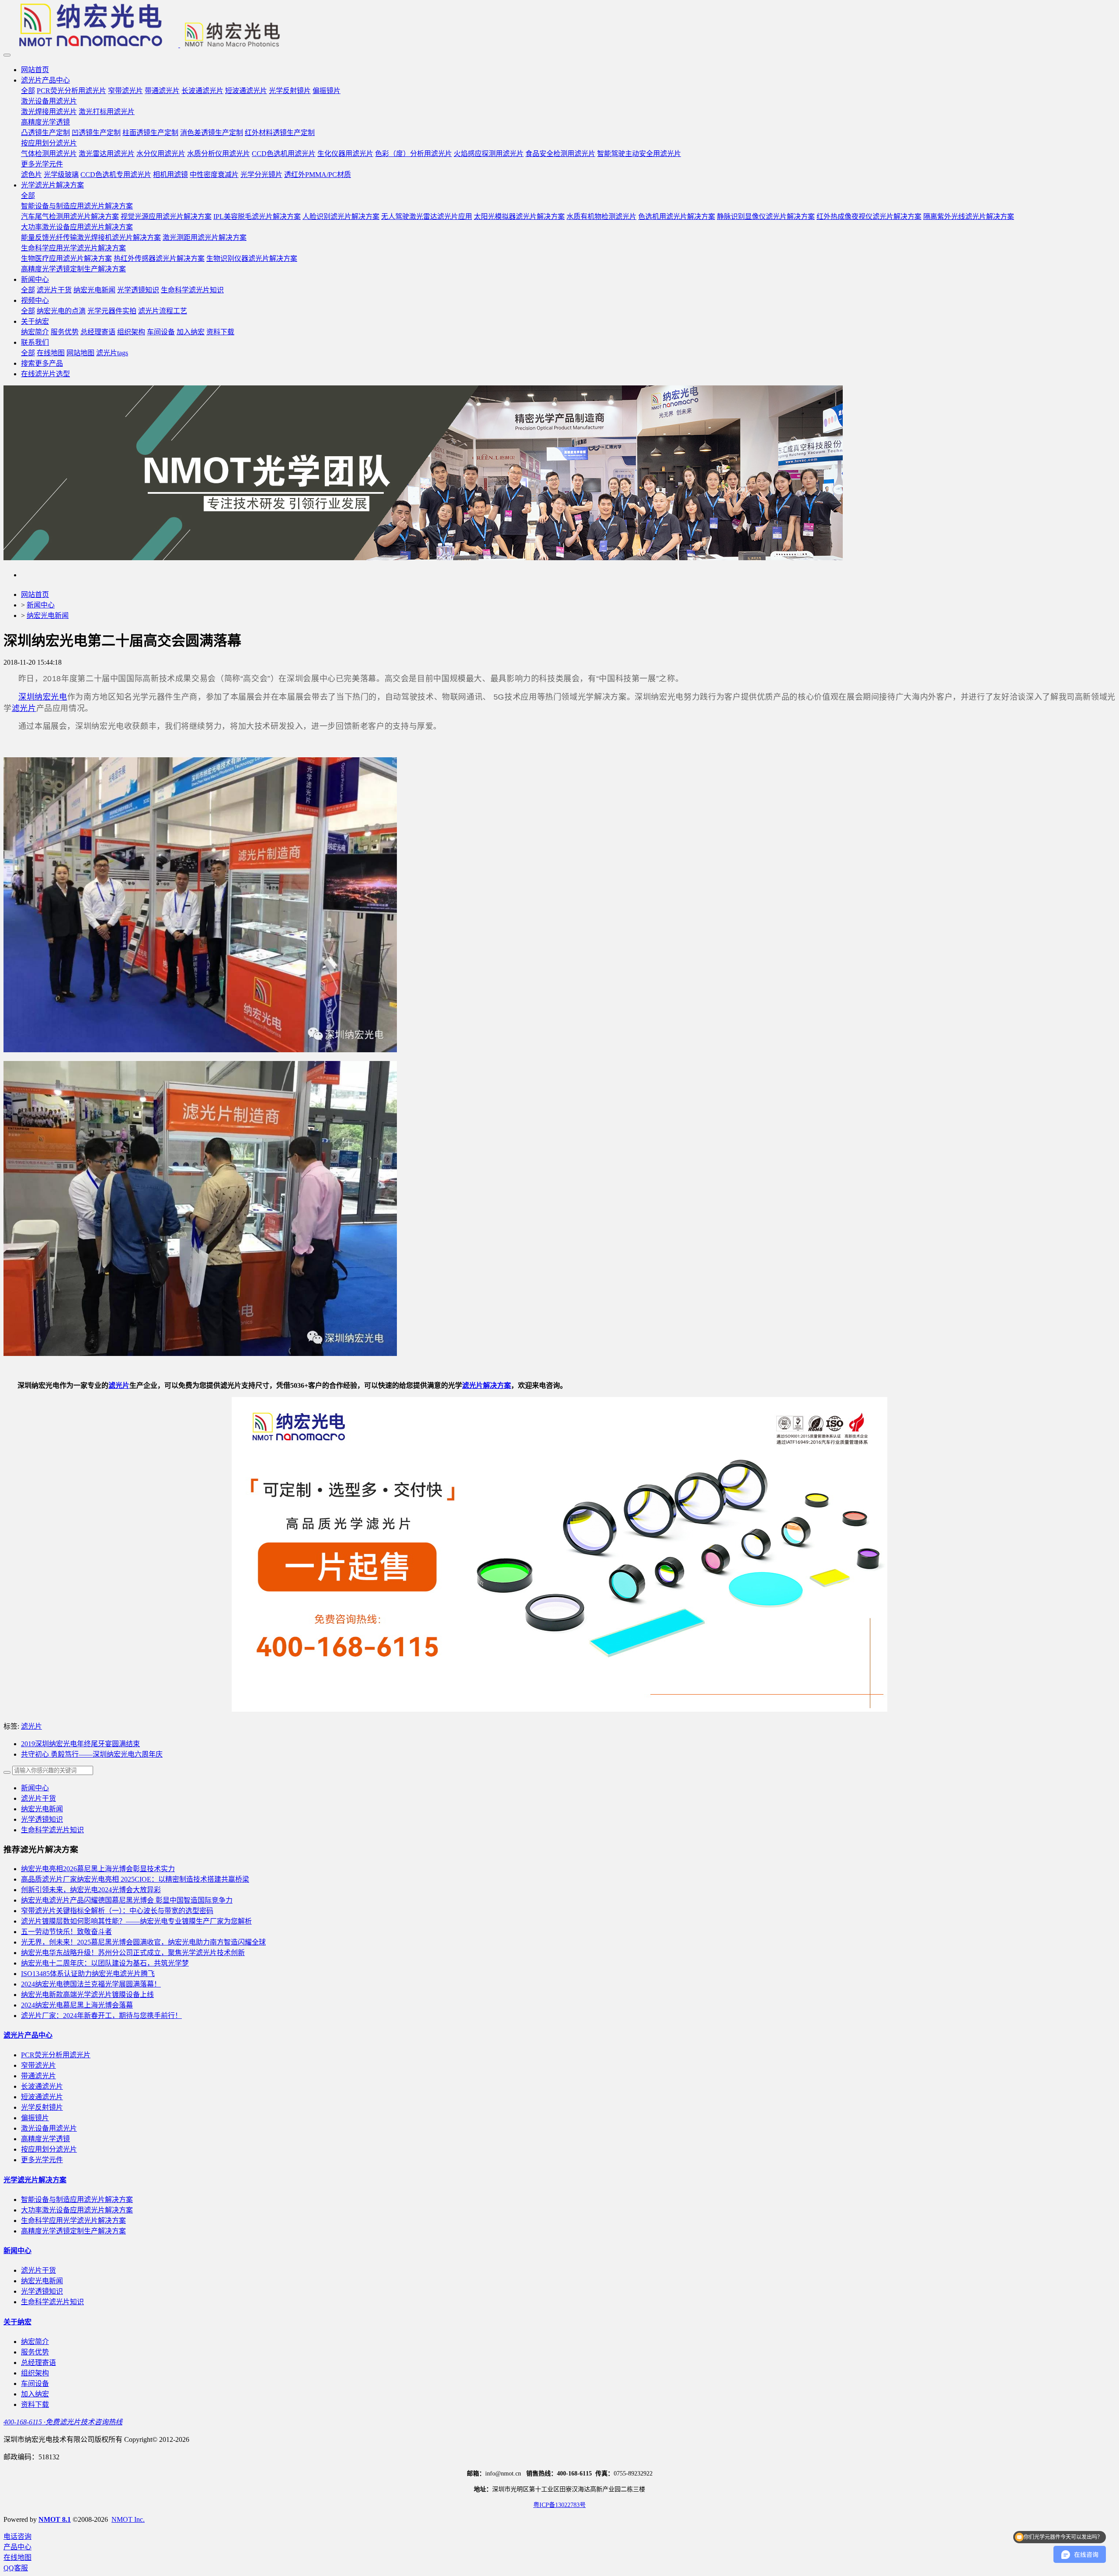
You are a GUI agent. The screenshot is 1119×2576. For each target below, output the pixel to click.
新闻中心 (41, 605)
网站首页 (35, 70)
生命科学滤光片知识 (52, 1830)
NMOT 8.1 (55, 2519)
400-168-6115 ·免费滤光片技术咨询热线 (63, 2422)
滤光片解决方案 (487, 1385)
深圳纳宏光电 (43, 697)
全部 (28, 91)
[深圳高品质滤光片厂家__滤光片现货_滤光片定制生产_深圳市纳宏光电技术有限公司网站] (559, 26)
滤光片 (24, 708)
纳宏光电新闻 (48, 615)
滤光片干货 (38, 1798)
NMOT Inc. (128, 2519)
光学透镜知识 (42, 1819)
